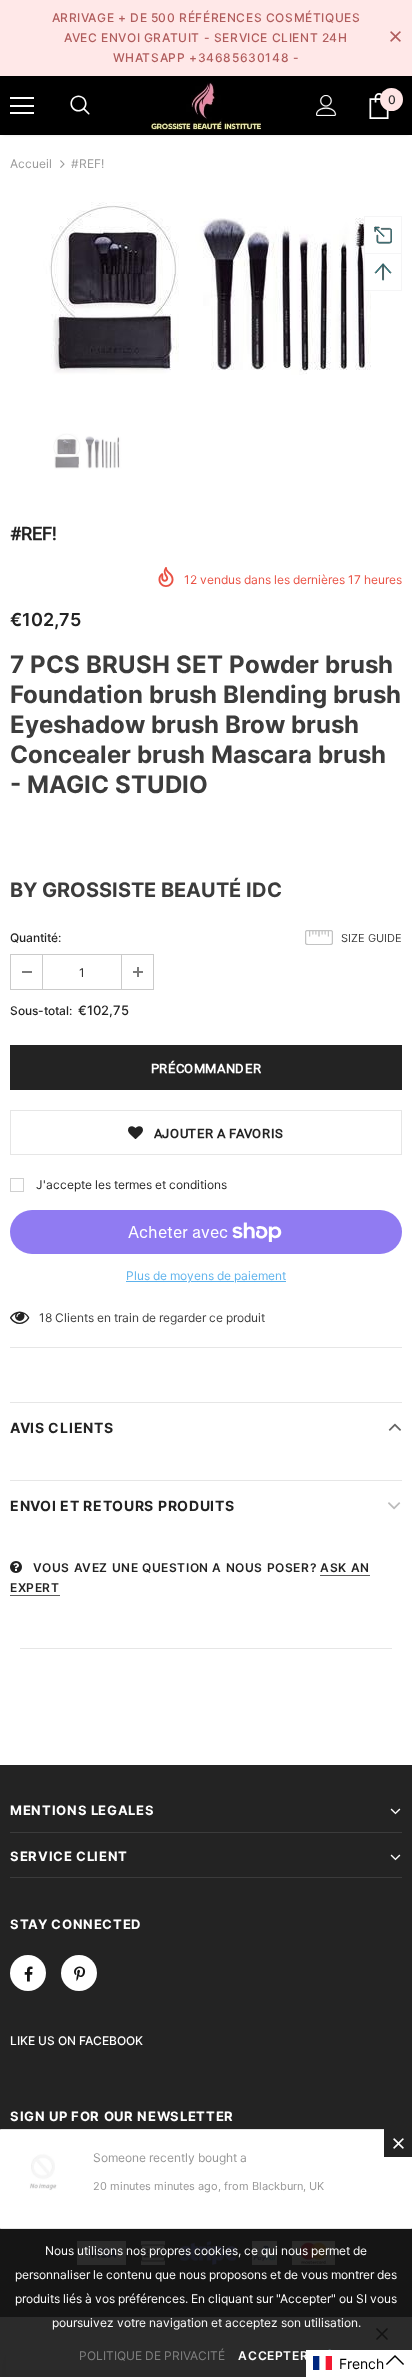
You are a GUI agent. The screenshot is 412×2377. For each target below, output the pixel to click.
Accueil (31, 163)
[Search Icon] (80, 106)
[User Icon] (326, 105)
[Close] (398, 2143)
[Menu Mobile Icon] (22, 106)
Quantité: (35, 937)
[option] (206, 288)
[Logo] (206, 104)
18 (45, 1317)
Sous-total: (41, 1010)
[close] (395, 38)
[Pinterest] (79, 1973)
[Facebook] (28, 1973)
